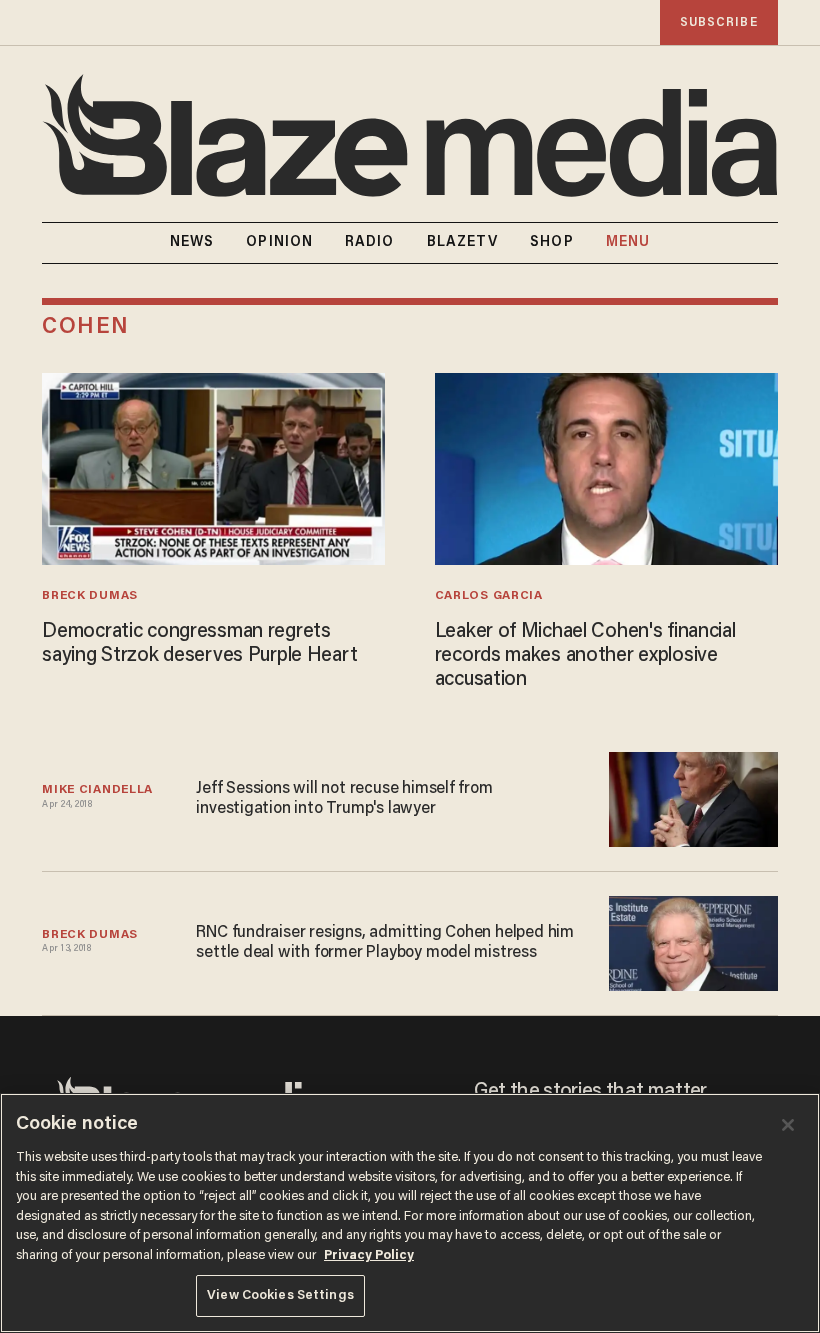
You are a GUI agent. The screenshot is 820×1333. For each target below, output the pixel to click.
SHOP (551, 243)
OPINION (279, 243)
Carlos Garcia (489, 596)
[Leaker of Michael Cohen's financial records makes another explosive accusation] (606, 469)
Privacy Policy (369, 1255)
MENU (628, 243)
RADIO (370, 243)
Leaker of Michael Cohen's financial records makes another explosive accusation (585, 656)
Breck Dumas (90, 596)
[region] (410, 1213)
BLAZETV (463, 243)
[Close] (788, 1125)
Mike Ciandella (97, 790)
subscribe (719, 22)
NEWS (192, 243)
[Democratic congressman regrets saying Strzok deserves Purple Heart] (213, 469)
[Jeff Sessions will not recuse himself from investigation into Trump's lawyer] (693, 799)
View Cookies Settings (280, 1295)
